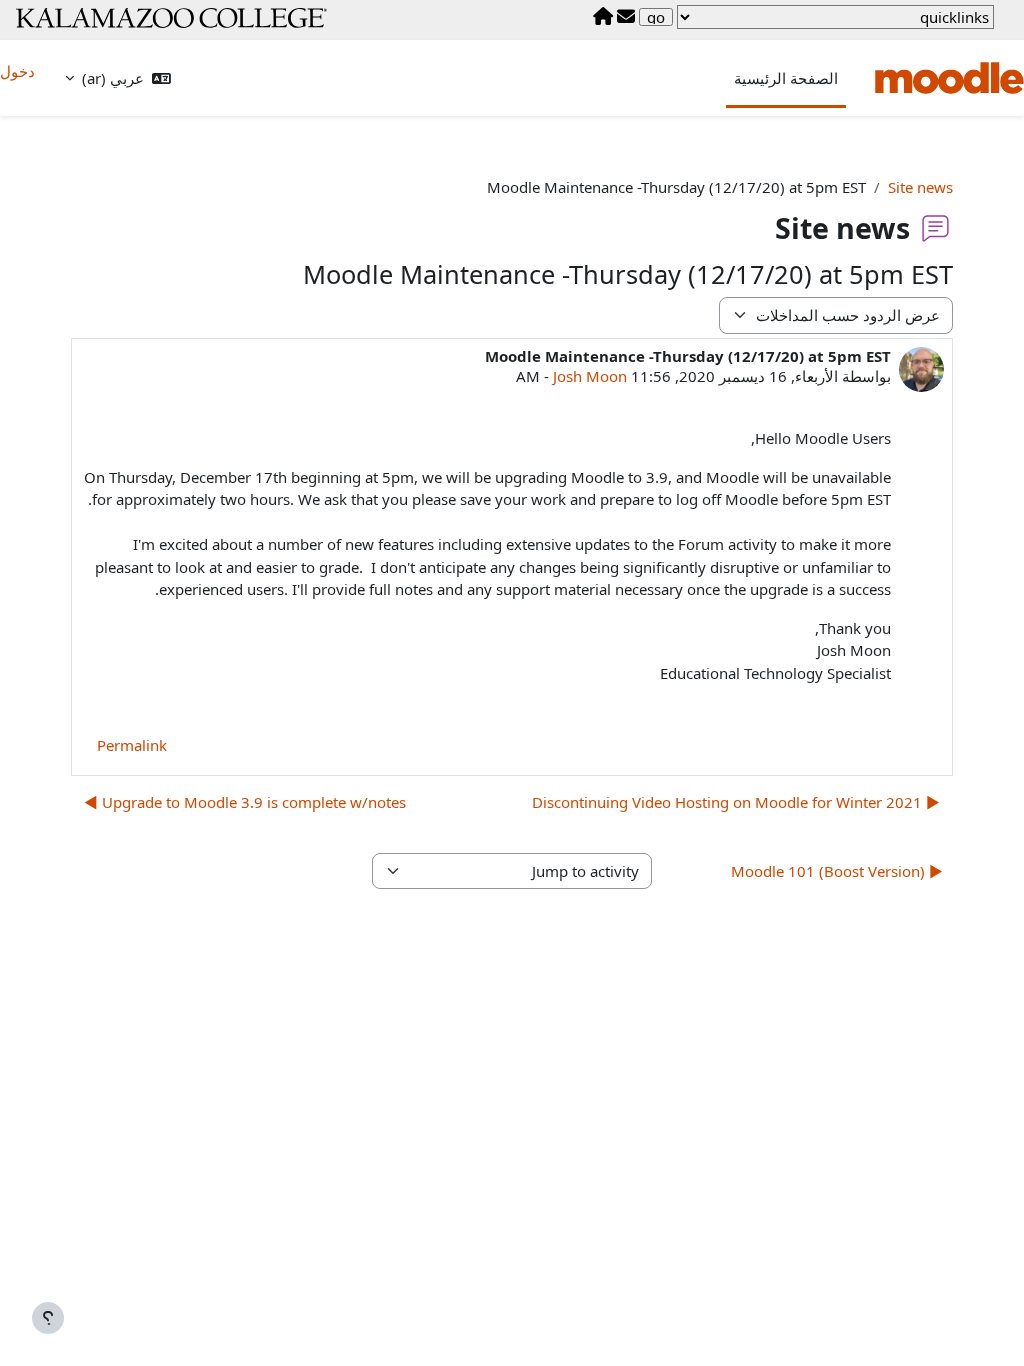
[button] (118, 78)
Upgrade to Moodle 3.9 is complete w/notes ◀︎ (245, 802)
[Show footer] (48, 1318)
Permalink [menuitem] (132, 745)
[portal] (603, 17)
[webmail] (626, 17)
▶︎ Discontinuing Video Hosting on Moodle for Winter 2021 (736, 802)
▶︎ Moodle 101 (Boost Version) (837, 871)
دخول (17, 71)
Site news (920, 187)
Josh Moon (590, 376)
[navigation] (835, 17)
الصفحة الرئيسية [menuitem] (786, 78)
